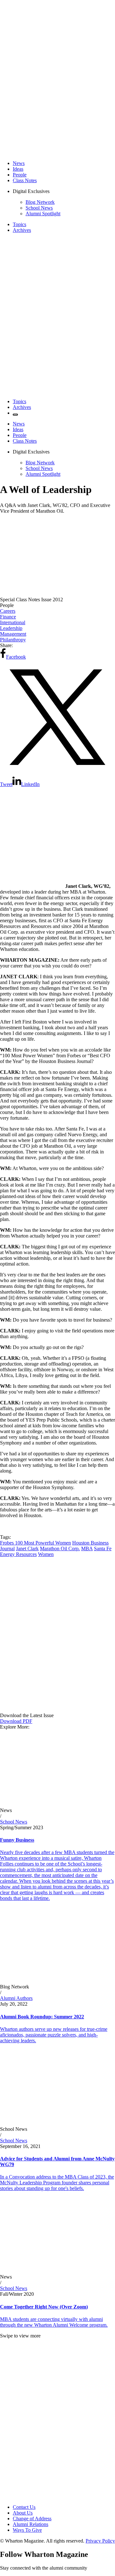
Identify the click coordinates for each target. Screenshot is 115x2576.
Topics (19, 224)
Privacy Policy (100, 2541)
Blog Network (40, 202)
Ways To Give (27, 2530)
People (20, 175)
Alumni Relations (31, 2524)
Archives (22, 230)
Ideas (18, 169)
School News (39, 208)
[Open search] (15, 415)
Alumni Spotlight (43, 214)
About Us (23, 2513)
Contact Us (24, 2507)
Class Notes (25, 180)
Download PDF (16, 1721)
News (19, 163)
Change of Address (32, 2519)
